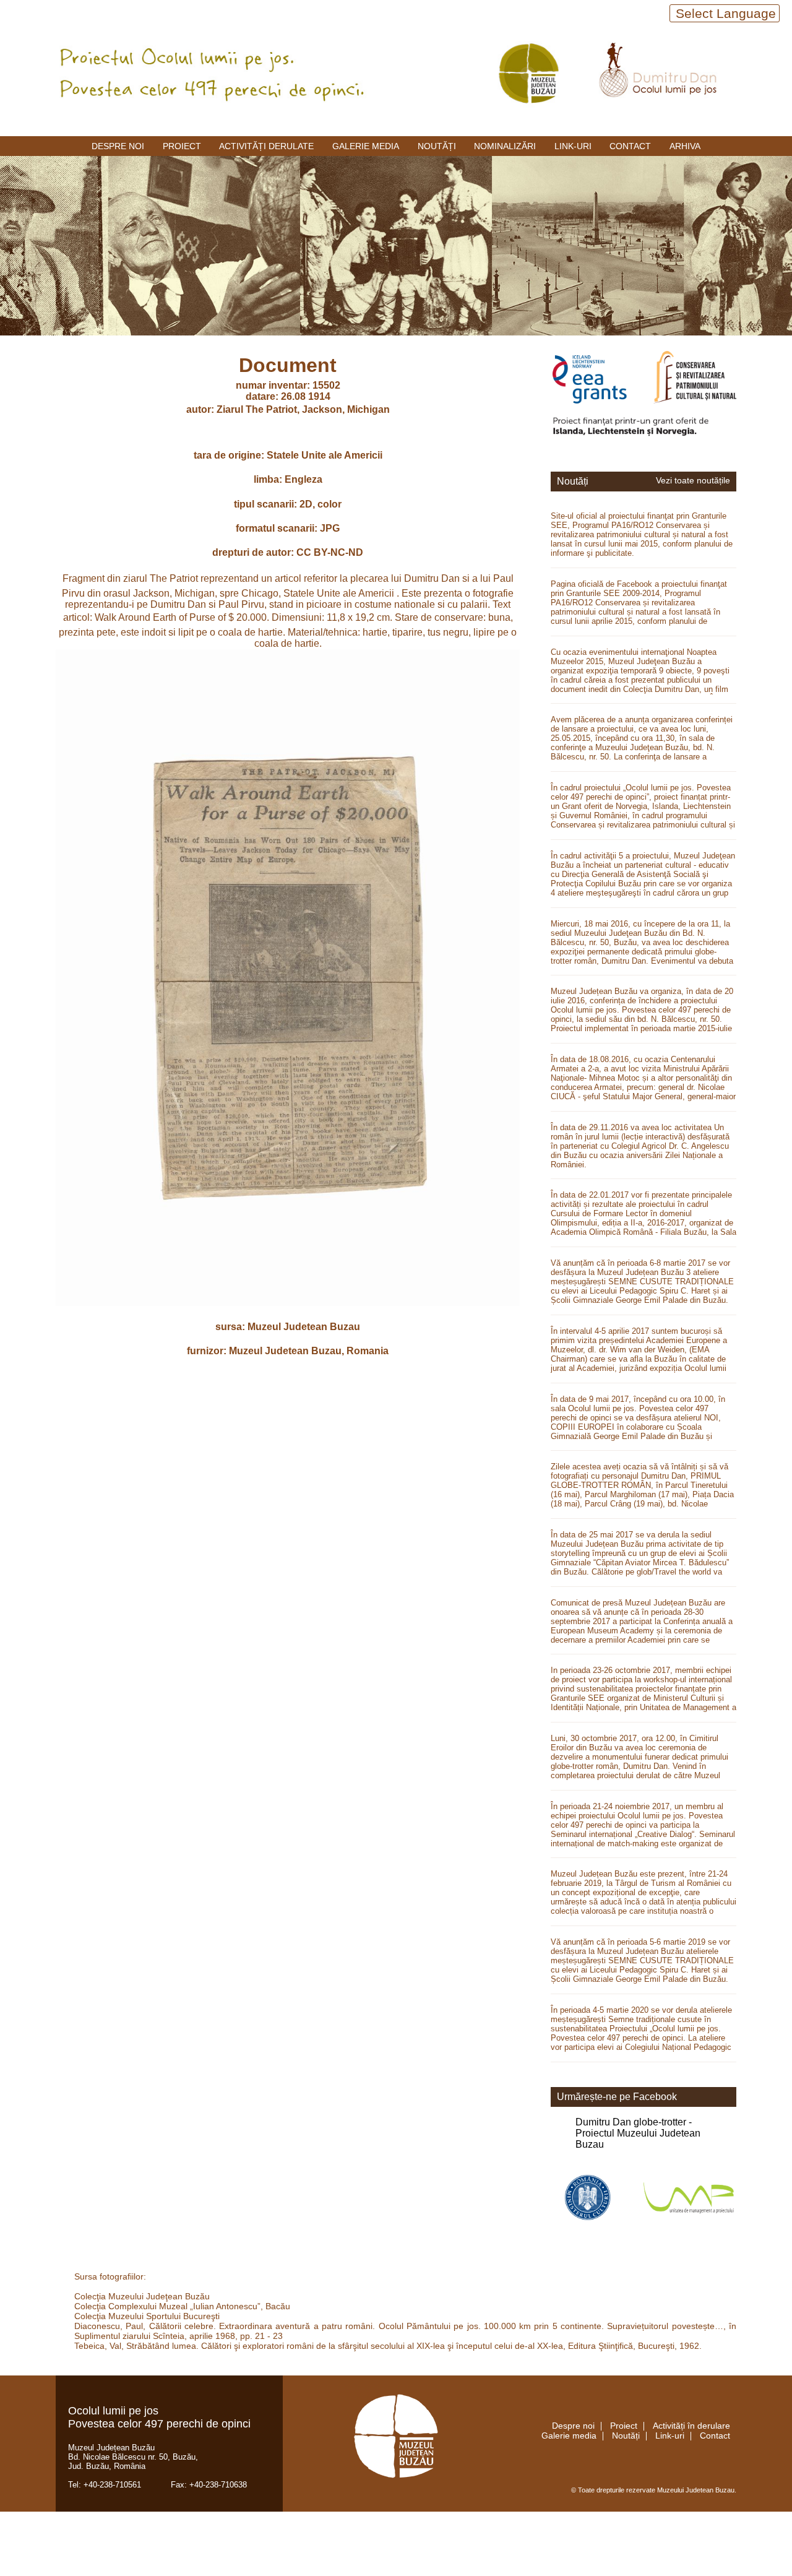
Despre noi (118, 146)
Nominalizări (505, 146)
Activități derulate (266, 146)
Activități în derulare (691, 2426)
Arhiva (685, 146)
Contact (630, 146)
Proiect (182, 146)
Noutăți (437, 146)
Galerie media (366, 146)
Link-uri (573, 146)
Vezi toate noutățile (693, 481)
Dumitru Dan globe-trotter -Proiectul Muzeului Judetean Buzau (638, 2133)
